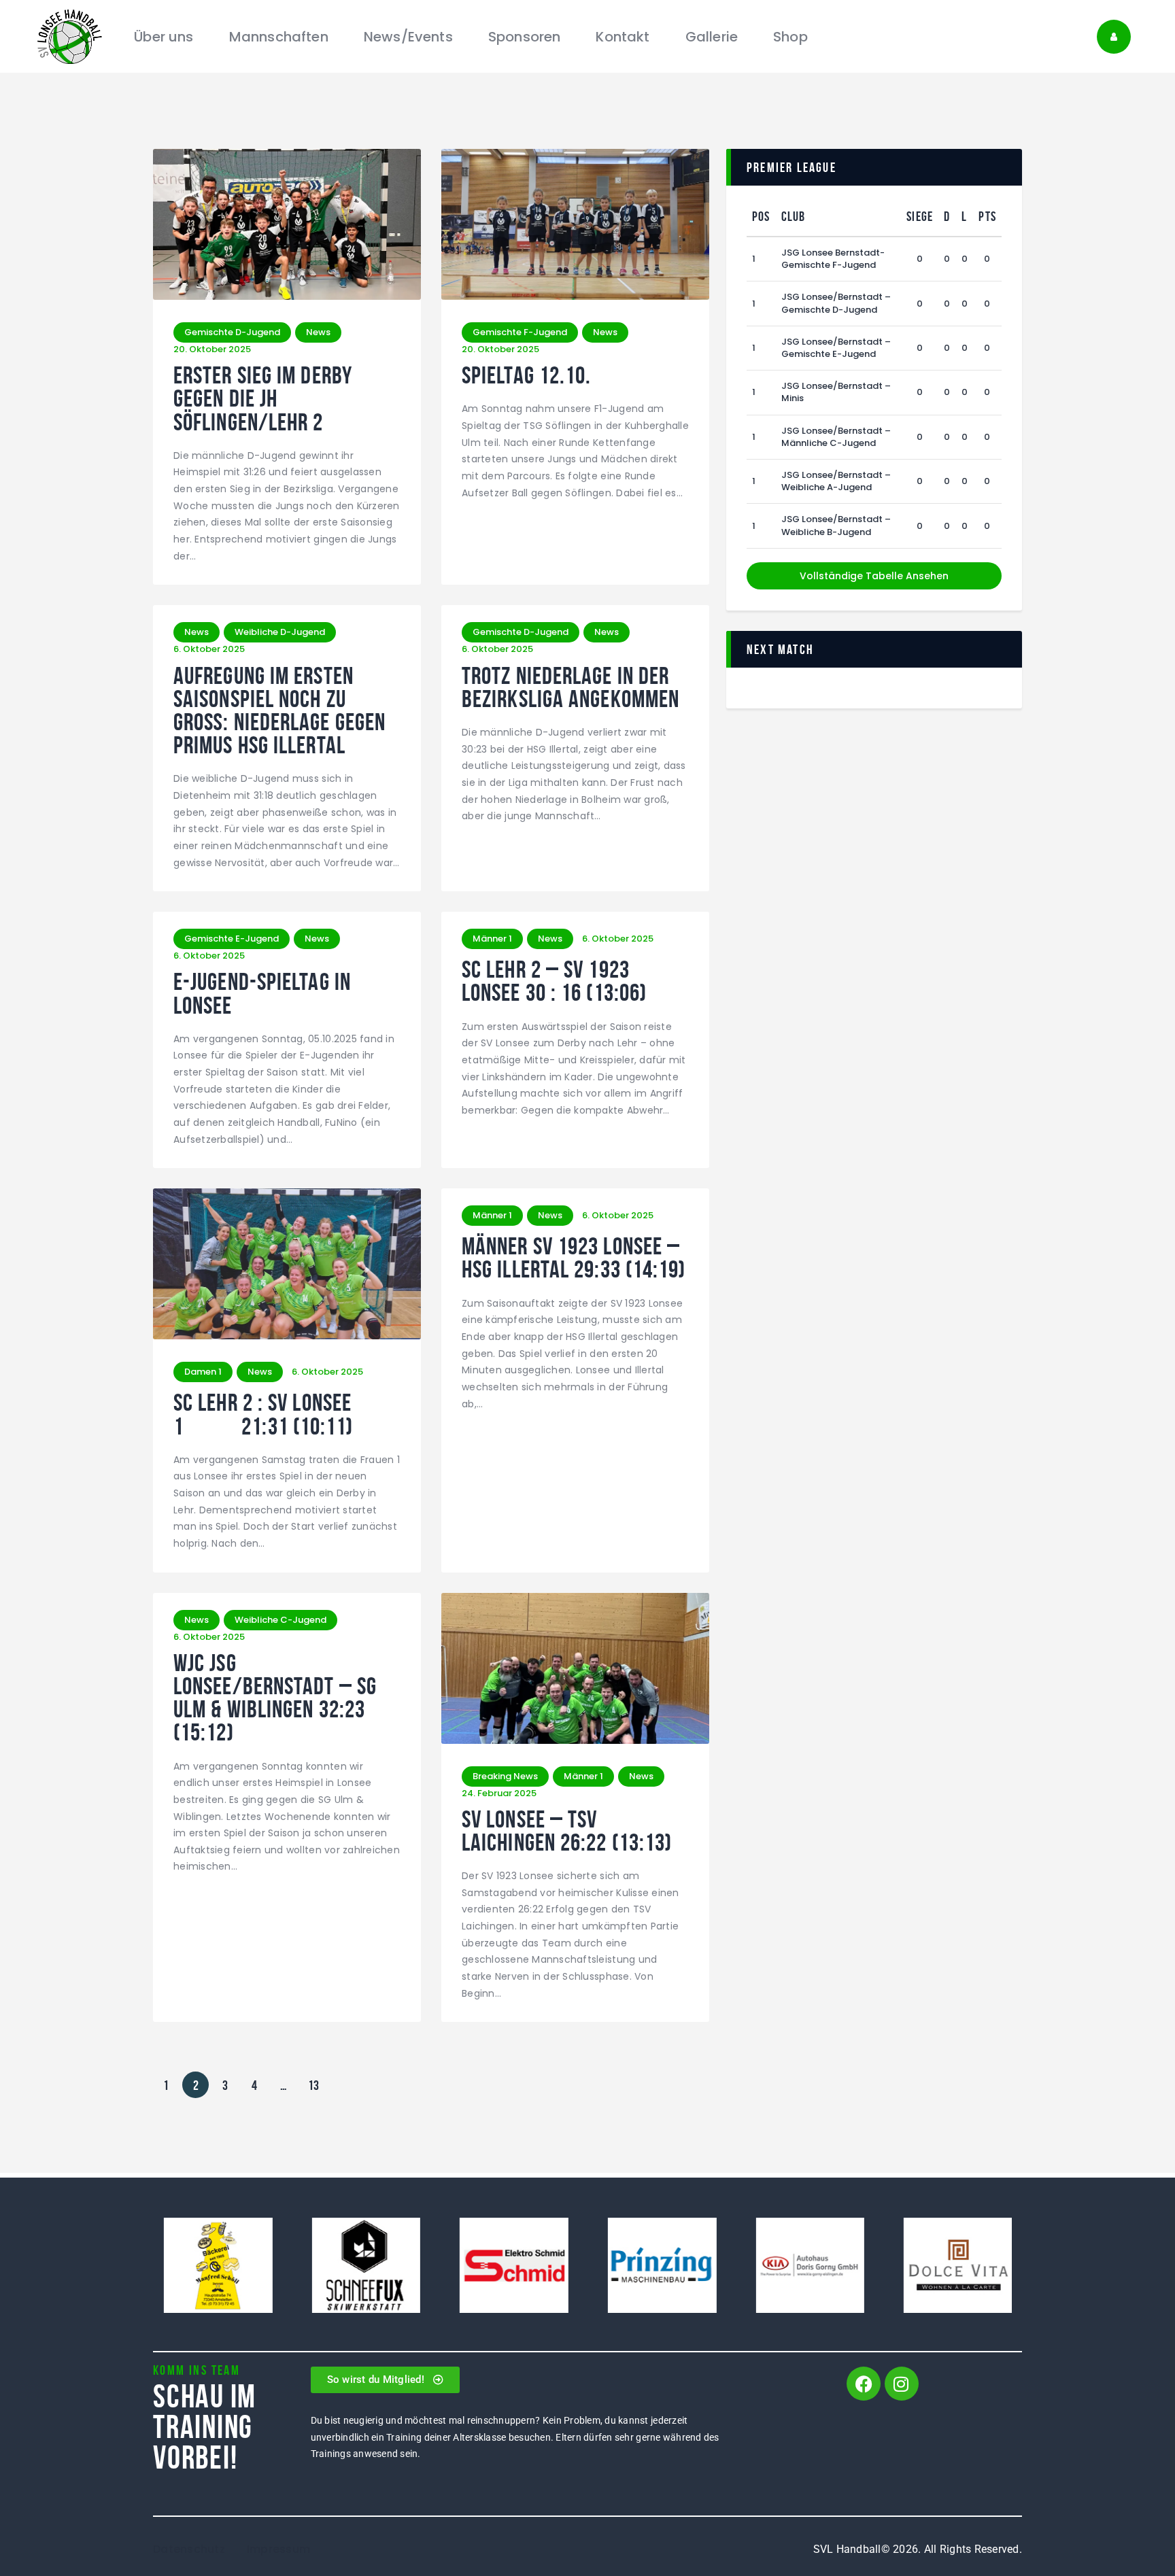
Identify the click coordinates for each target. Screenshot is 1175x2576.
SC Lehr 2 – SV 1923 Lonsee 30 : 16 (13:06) (554, 981)
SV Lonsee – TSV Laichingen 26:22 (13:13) (567, 1831)
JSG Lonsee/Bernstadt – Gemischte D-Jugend (836, 303)
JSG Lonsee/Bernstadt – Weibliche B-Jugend (836, 525)
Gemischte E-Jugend (232, 939)
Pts (987, 216)
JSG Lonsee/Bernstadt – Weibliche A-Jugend (836, 481)
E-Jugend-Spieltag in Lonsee (262, 993)
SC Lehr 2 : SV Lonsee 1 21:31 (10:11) (263, 1414)
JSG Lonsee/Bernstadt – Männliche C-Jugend (836, 437)
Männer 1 (492, 939)
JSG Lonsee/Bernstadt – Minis (836, 392)
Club (794, 216)
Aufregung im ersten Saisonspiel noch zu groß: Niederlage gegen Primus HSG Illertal (279, 711)
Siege (920, 216)
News (318, 332)
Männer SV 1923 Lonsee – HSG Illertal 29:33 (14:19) (574, 1258)
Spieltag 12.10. (527, 375)
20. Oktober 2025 (212, 349)
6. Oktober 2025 (209, 649)
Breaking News (505, 1776)
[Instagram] (902, 2384)
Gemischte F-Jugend (520, 332)
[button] (68, 2265)
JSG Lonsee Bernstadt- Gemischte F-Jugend (833, 259)
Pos (761, 216)
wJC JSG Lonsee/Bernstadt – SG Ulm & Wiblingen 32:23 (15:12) (275, 1698)
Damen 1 (203, 1372)
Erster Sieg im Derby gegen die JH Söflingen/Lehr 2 (263, 399)
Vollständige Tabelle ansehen (874, 576)
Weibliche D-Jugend (280, 632)
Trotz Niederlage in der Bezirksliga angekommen (571, 687)
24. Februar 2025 (499, 1793)
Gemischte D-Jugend (232, 332)
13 (317, 2082)
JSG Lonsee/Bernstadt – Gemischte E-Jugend (836, 348)
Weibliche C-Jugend (280, 1620)
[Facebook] (864, 2384)
